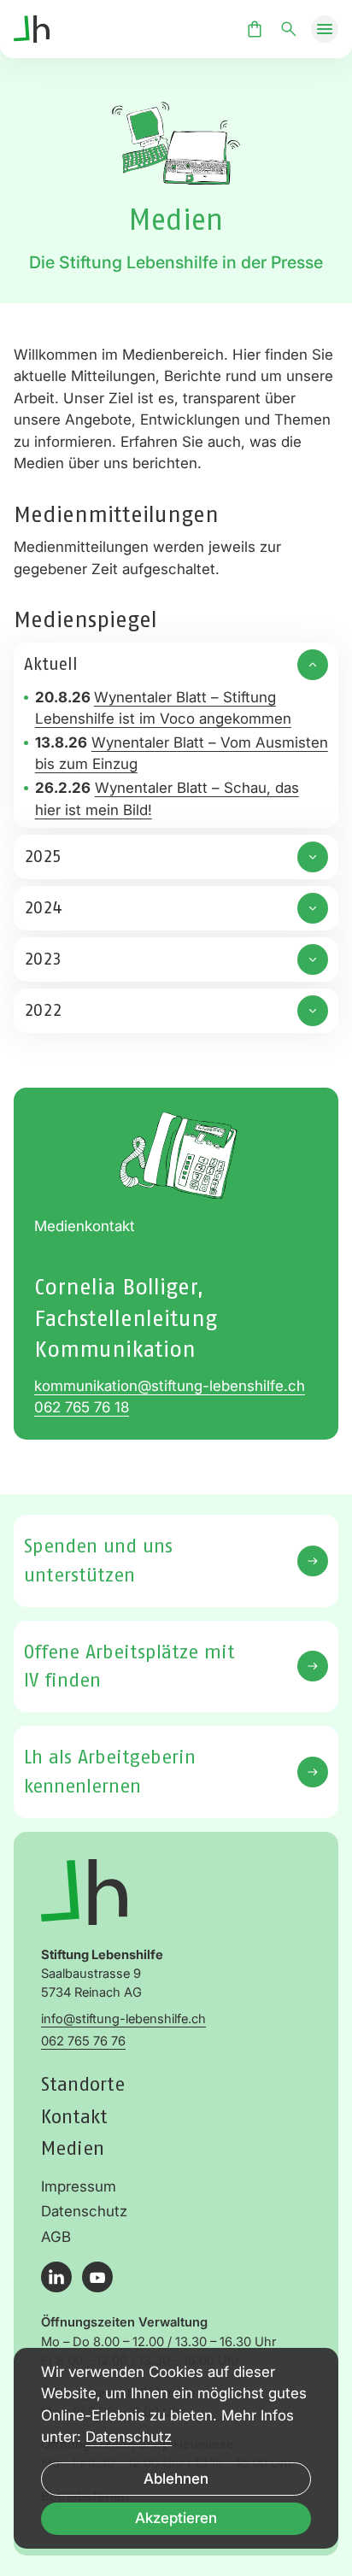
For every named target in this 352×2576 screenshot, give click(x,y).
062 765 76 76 (83, 2041)
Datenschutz (84, 2211)
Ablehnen (176, 2479)
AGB (56, 2237)
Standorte (83, 2084)
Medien (73, 2148)
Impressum (79, 2186)
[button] (325, 29)
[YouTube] (97, 2277)
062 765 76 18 (82, 1407)
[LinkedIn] (56, 2277)
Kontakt (74, 2116)
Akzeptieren (176, 2518)
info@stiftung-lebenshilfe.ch (123, 2019)
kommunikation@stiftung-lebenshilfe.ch (170, 1386)
